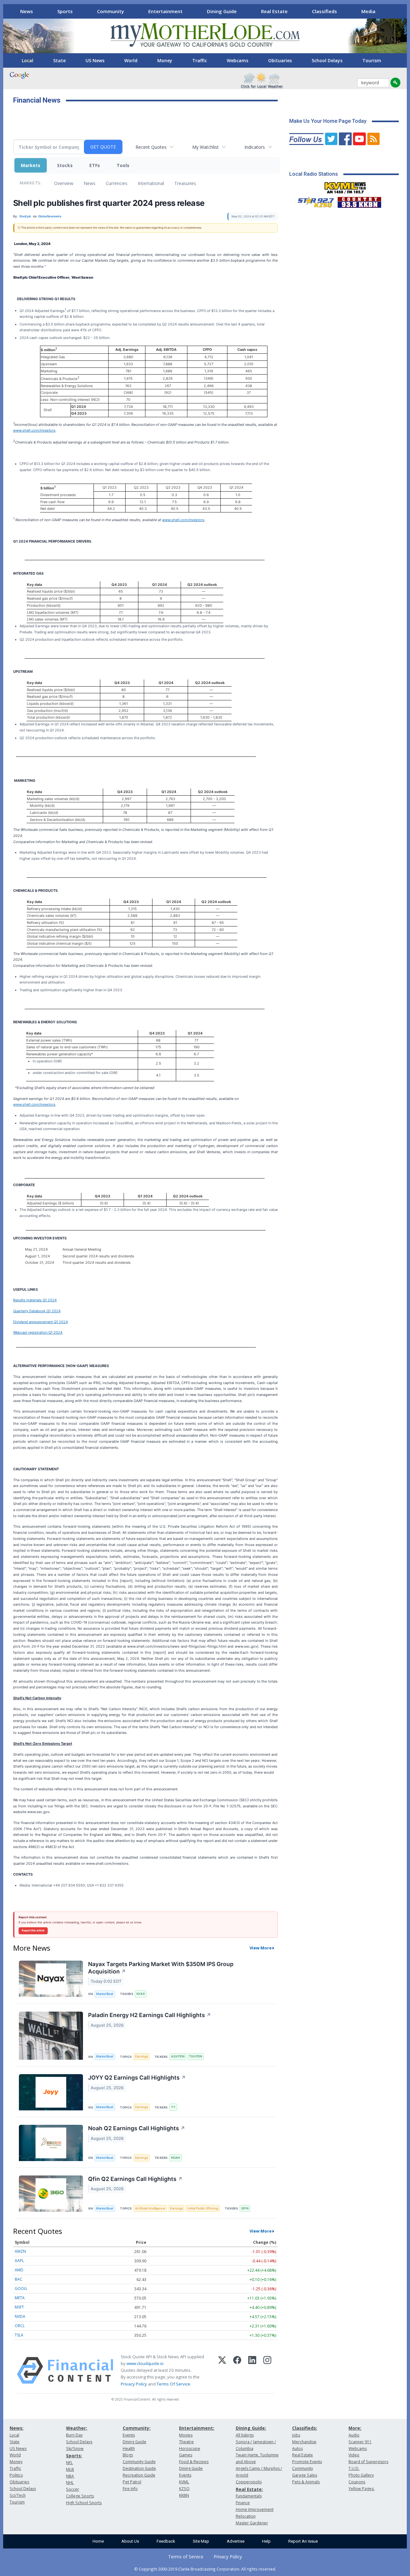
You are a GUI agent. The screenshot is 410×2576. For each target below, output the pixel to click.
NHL (70, 2483)
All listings (245, 2435)
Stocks (65, 165)
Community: (137, 2428)
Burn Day (74, 2435)
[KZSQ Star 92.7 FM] (313, 201)
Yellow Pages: (361, 2489)
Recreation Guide (139, 2475)
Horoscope (190, 2449)
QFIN (245, 2208)
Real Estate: (249, 2489)
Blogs (128, 2455)
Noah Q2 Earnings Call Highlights (137, 2128)
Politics (16, 2475)
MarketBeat (105, 1994)
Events (129, 2435)
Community (111, 11)
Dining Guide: (251, 2428)
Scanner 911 (360, 2442)
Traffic (200, 60)
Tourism (372, 60)
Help (266, 2541)
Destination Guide (139, 2468)
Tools (123, 165)
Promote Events (307, 2462)
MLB (70, 2469)
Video (354, 2455)
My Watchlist (205, 147)
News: (16, 2428)
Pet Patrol (132, 2482)
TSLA (19, 2335)
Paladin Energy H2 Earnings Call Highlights (150, 2015)
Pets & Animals (306, 2482)
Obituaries (280, 60)
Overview (64, 183)
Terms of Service (186, 2557)
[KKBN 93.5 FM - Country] (359, 201)
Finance (243, 2503)
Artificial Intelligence (150, 2208)
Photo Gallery (361, 2475)
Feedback (166, 2541)
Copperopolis (249, 2482)
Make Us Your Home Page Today (328, 121)
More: (355, 2428)
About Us (130, 2541)
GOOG (21, 2289)
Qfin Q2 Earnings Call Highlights (135, 2179)
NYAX (141, 1994)
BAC (19, 2279)
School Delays (327, 60)
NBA (70, 2476)
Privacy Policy (134, 2384)
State (59, 60)
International (151, 183)
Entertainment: (197, 2428)
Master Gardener (252, 2523)
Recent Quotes (151, 147)
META (20, 2298)
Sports (65, 11)
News (27, 11)
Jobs (296, 2435)
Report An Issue (303, 2541)
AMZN (20, 2251)
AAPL (19, 2261)
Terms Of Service (173, 2384)
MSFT (19, 2307)
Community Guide (139, 2462)
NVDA (20, 2316)
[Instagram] (267, 2370)
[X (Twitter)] (222, 2370)
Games (186, 2455)
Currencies (117, 183)
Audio (354, 2435)
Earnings (142, 2056)
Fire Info (130, 2489)
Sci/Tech (18, 2495)
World (131, 60)
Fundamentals (249, 2496)
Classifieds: (305, 2428)
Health (129, 2449)
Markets (31, 165)
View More (261, 1948)
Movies (186, 2435)
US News (95, 60)
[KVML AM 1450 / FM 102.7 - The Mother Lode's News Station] (345, 186)
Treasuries (185, 183)
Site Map (201, 2541)
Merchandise (304, 2442)
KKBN (184, 2495)
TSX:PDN (196, 2056)
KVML (184, 2482)
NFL (69, 2463)
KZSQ (184, 2489)
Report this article (33, 1930)
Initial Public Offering (203, 2208)
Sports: (74, 2456)
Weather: (77, 2428)
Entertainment (165, 11)
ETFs (95, 165)
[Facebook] (237, 2370)
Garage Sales (305, 2475)
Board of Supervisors (368, 2462)
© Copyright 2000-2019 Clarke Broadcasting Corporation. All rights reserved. (205, 2569)
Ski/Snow (75, 2449)
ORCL (20, 2326)
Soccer (73, 2489)
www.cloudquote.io (145, 2363)
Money (165, 60)
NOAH (176, 2158)
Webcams (238, 60)
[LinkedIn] (252, 2370)
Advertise (236, 2541)
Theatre (186, 2442)
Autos (297, 2449)
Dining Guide (222, 11)
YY (173, 2107)
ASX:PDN (178, 2056)
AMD (19, 2270)
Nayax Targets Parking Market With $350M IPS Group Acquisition (161, 1968)
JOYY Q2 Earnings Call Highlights (137, 2078)
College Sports (80, 2496)
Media (368, 11)
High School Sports (84, 2503)
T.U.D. (354, 2468)
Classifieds (324, 11)
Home (98, 2541)
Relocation (246, 2516)
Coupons (357, 2482)
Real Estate (274, 11)
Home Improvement (255, 2509)
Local (28, 60)
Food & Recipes (194, 2462)
